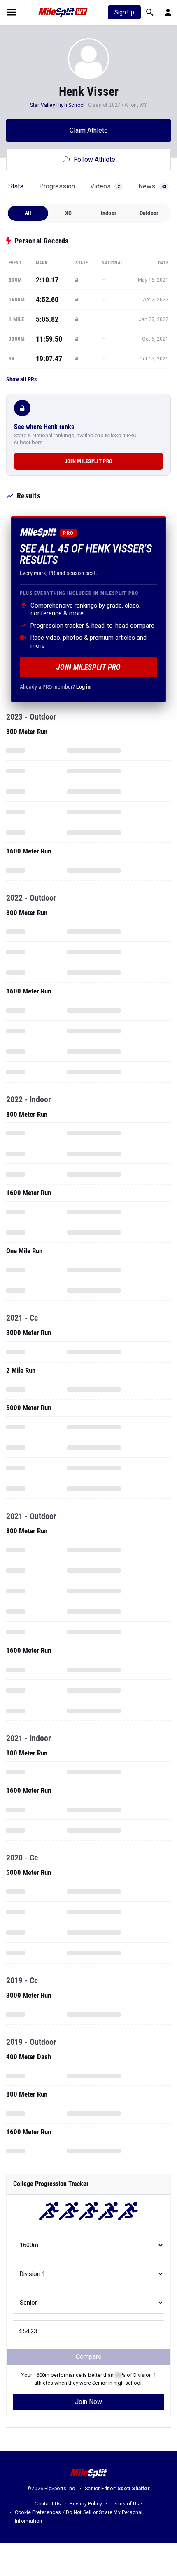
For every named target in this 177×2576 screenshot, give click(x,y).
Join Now (88, 2402)
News (152, 186)
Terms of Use (126, 2504)
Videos (105, 186)
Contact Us (48, 2504)
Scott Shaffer (134, 2489)
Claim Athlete (89, 130)
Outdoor (149, 213)
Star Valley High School (57, 105)
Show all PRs (21, 379)
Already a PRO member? (55, 687)
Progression (57, 186)
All (28, 213)
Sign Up (124, 12)
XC (68, 213)
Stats (16, 186)
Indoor (109, 213)
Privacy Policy (86, 2504)
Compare (89, 2357)
